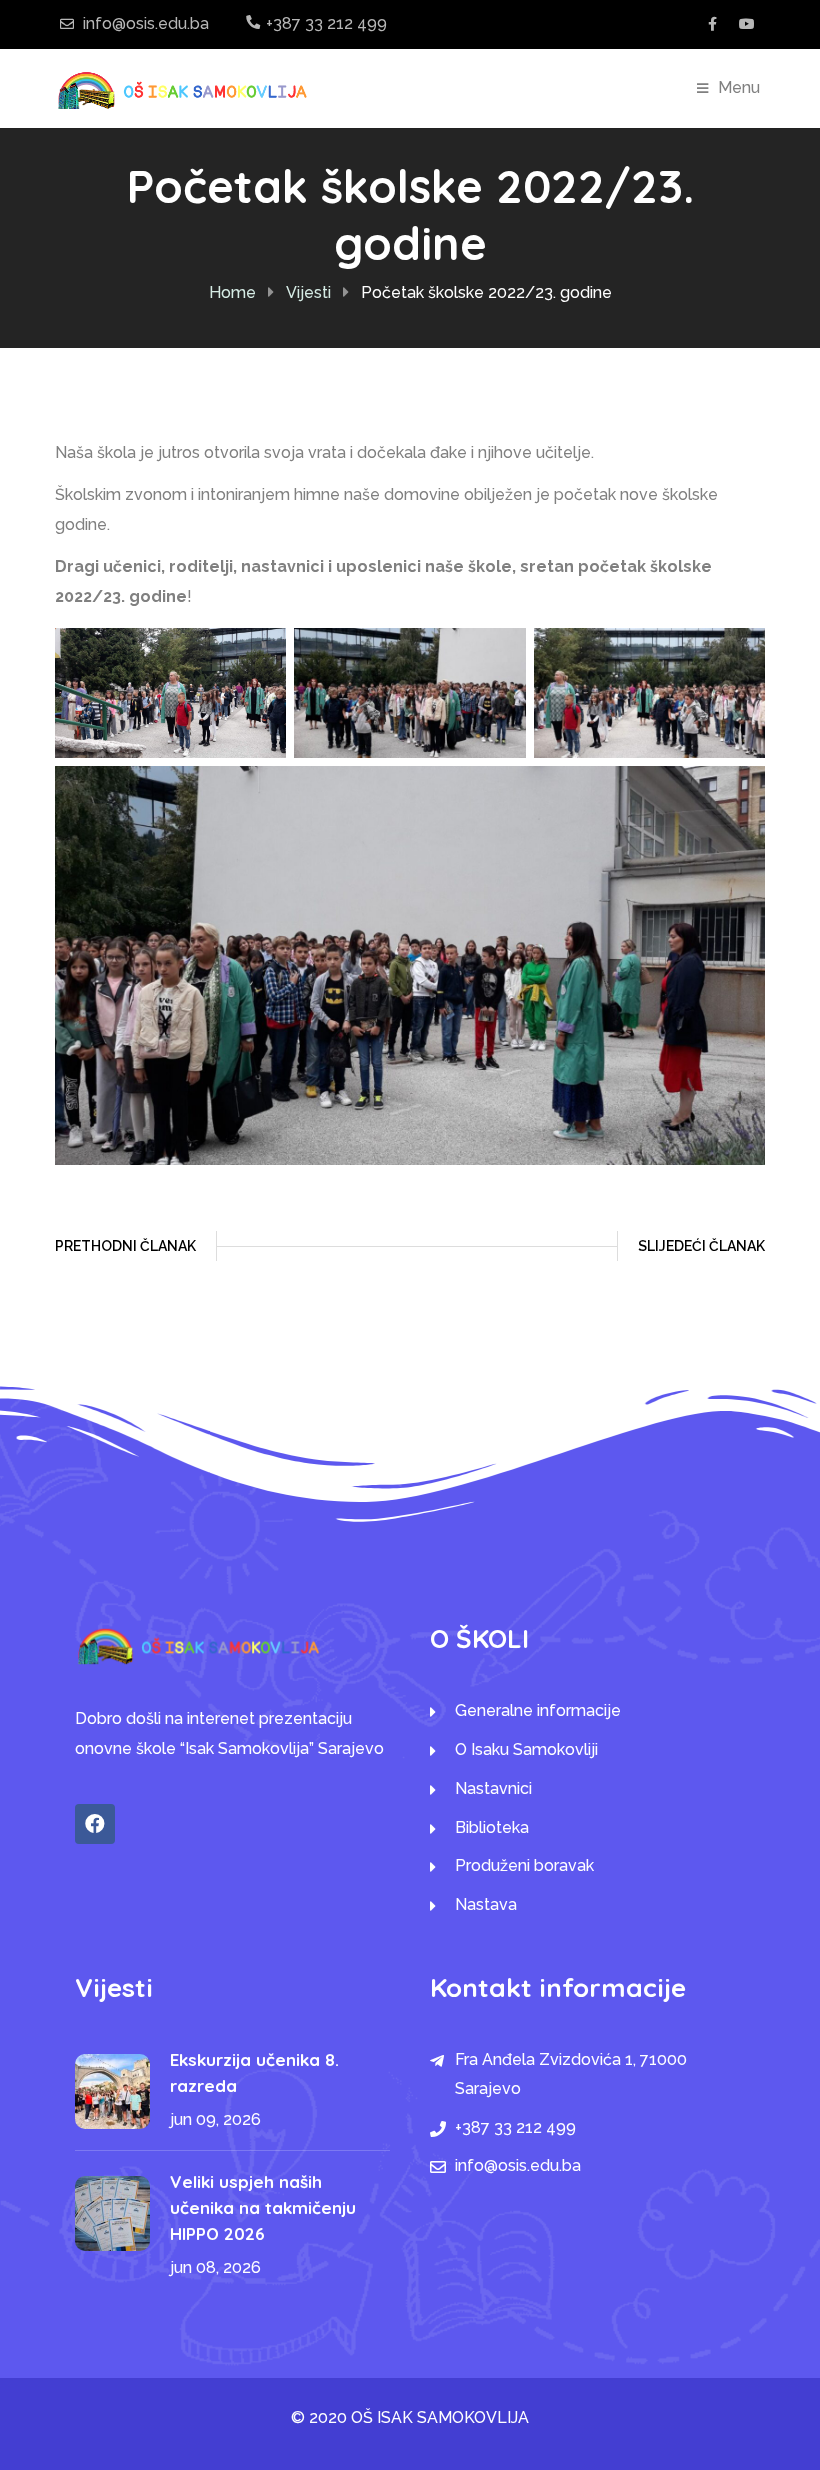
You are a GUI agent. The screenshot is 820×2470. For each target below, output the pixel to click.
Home (232, 292)
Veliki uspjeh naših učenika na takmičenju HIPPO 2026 (263, 2207)
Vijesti (308, 292)
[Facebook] (95, 1824)
